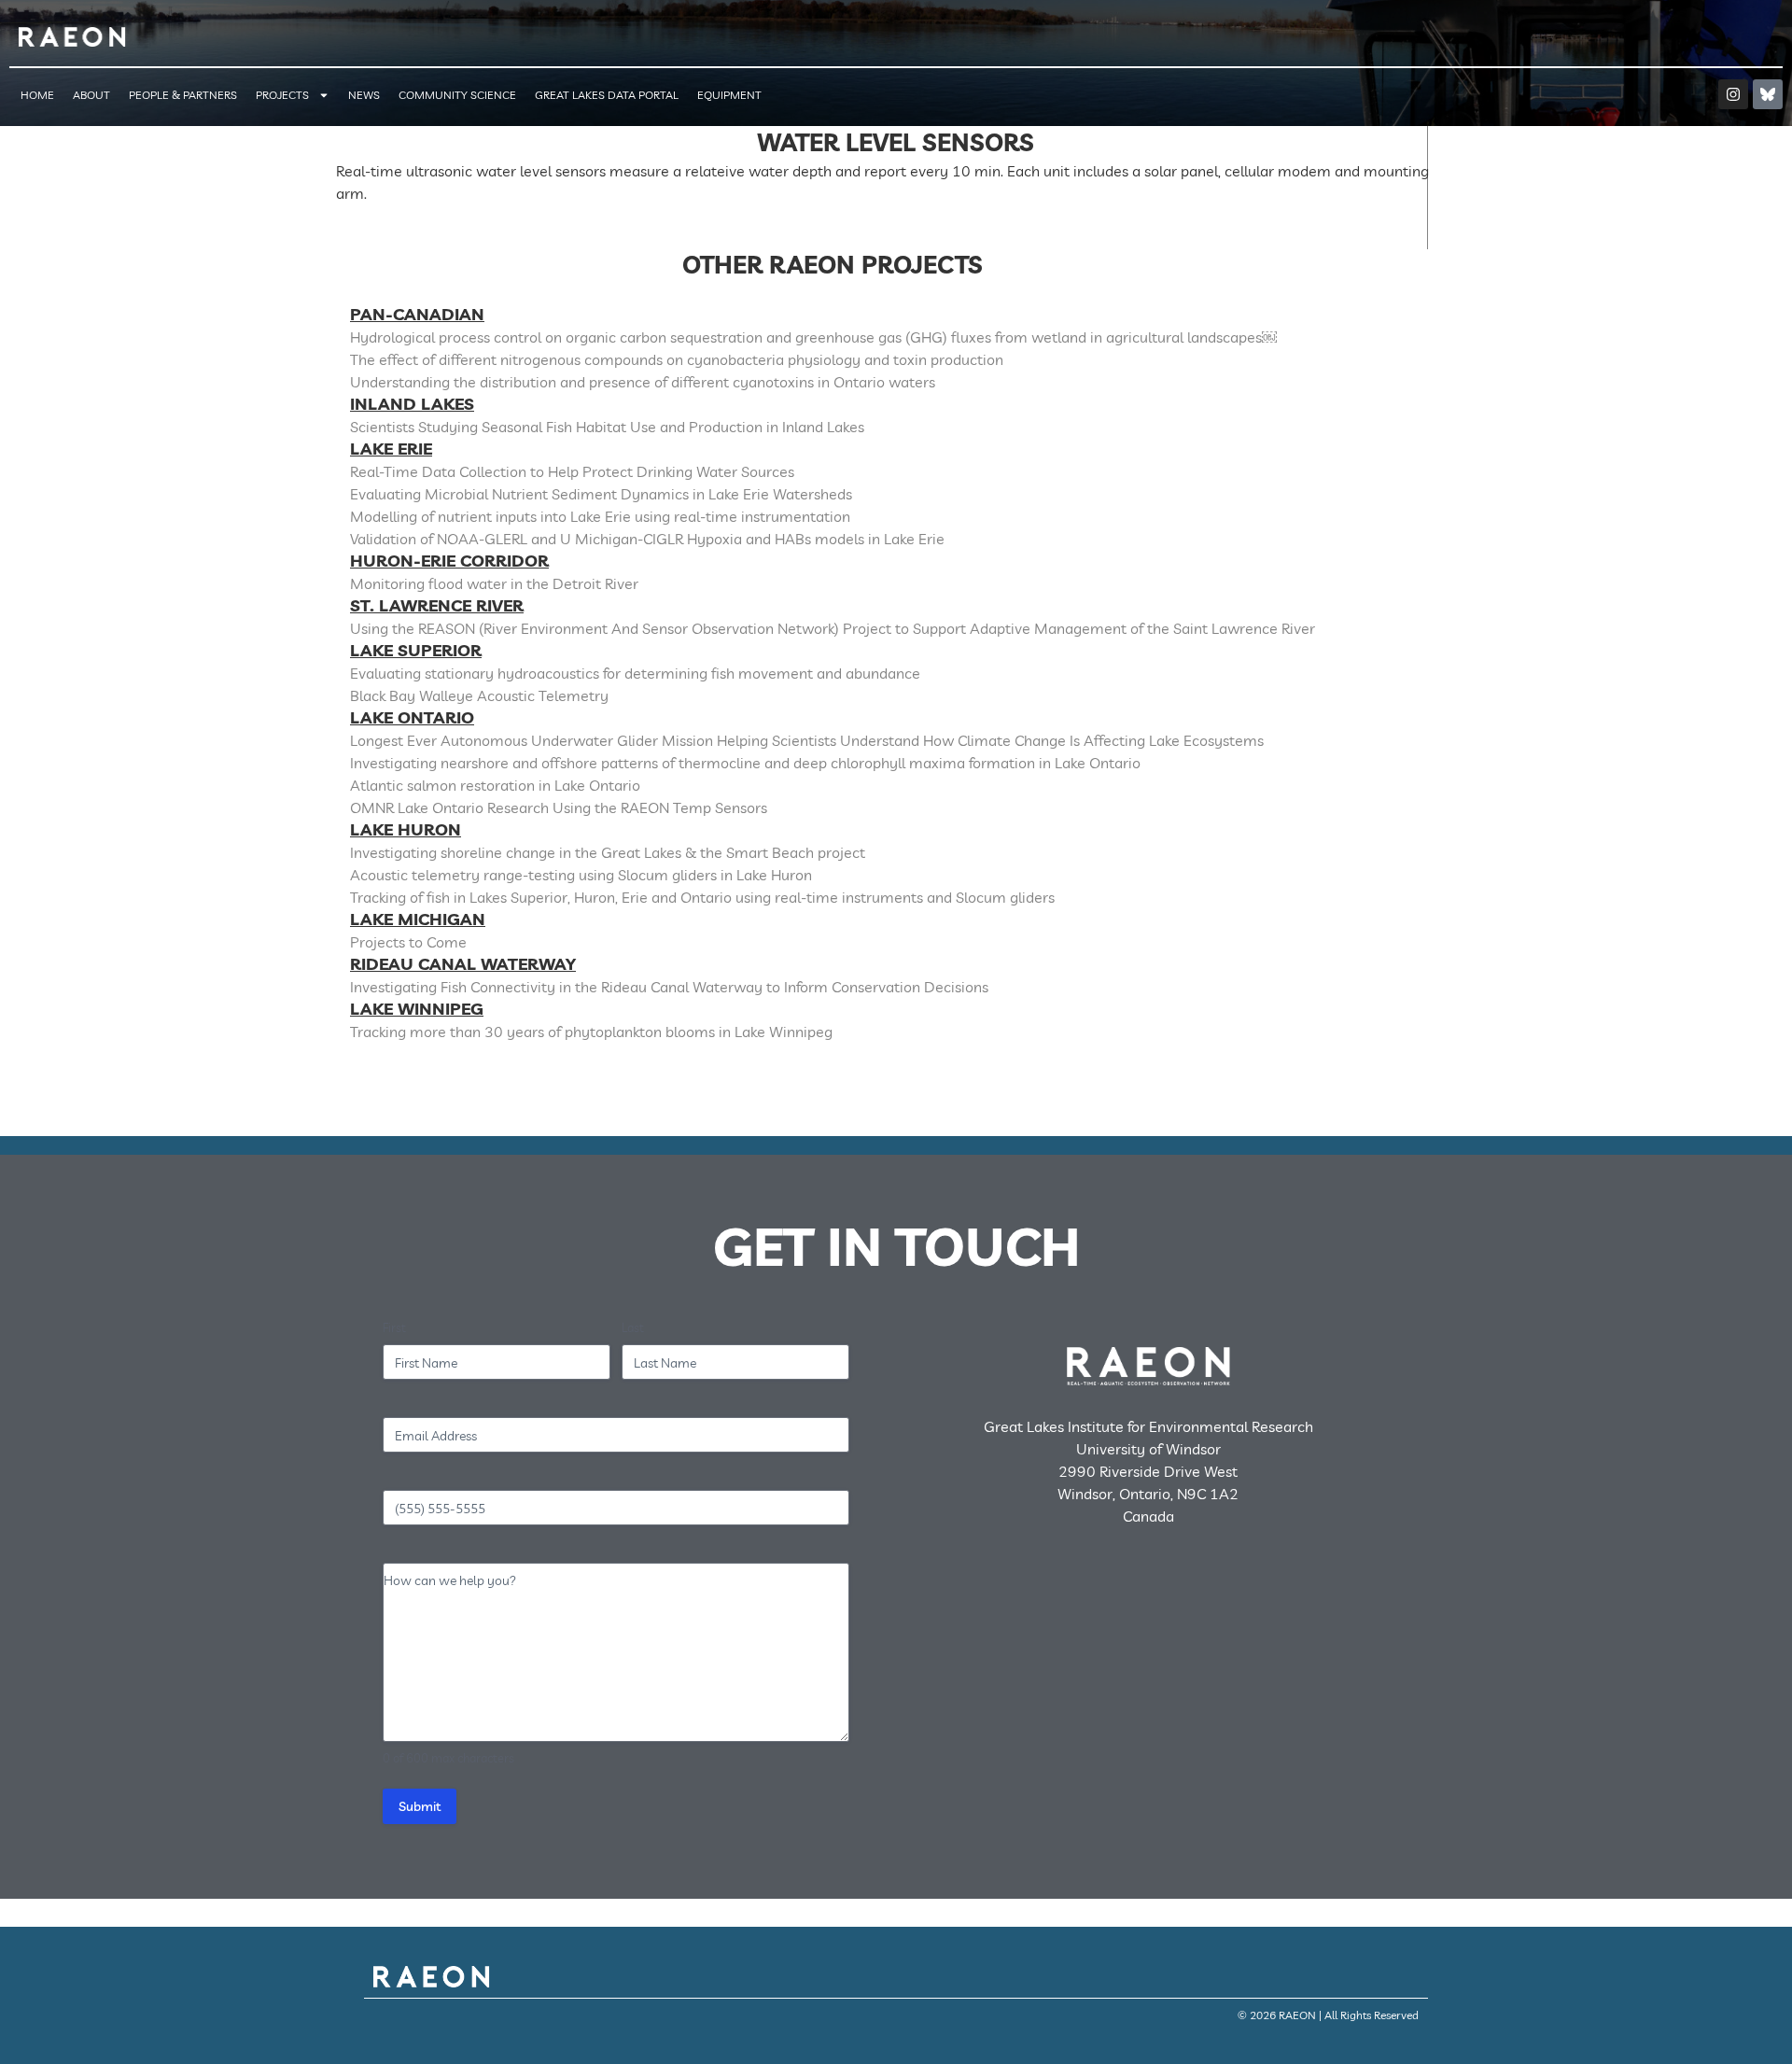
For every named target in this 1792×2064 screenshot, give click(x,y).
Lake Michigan (418, 919)
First (394, 1327)
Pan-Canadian (417, 314)
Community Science (457, 95)
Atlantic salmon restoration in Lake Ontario (495, 785)
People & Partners (183, 95)
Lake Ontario (412, 717)
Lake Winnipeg (417, 1009)
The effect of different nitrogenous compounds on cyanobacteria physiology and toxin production (677, 359)
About (91, 95)
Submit (420, 1806)
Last (633, 1327)
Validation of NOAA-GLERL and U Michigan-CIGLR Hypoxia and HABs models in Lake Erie (647, 539)
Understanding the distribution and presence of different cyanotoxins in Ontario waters (643, 382)
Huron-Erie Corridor (449, 561)
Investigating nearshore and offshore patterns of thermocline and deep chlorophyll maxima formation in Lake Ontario (745, 763)
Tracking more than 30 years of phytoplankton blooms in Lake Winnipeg (591, 1032)
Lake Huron (406, 829)
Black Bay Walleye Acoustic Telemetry (479, 695)
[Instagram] (1733, 94)
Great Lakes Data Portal (607, 95)
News (364, 95)
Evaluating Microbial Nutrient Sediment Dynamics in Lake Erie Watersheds (601, 494)
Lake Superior (416, 650)
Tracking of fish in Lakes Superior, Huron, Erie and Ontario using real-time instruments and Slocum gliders (702, 897)
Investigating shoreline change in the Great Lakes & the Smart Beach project (608, 852)
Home (37, 95)
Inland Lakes (412, 404)
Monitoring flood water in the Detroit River (494, 583)
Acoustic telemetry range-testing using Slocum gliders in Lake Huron (581, 875)
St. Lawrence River (437, 605)
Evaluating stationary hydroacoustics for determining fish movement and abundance (635, 673)
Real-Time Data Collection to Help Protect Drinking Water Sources (572, 471)
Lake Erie (391, 449)
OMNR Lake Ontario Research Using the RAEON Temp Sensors (559, 807)
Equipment (729, 95)
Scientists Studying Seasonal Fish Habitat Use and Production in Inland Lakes (607, 427)
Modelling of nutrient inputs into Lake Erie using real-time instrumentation (600, 516)
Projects (282, 95)
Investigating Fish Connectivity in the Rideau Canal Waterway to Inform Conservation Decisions (669, 987)
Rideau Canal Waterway (463, 964)
